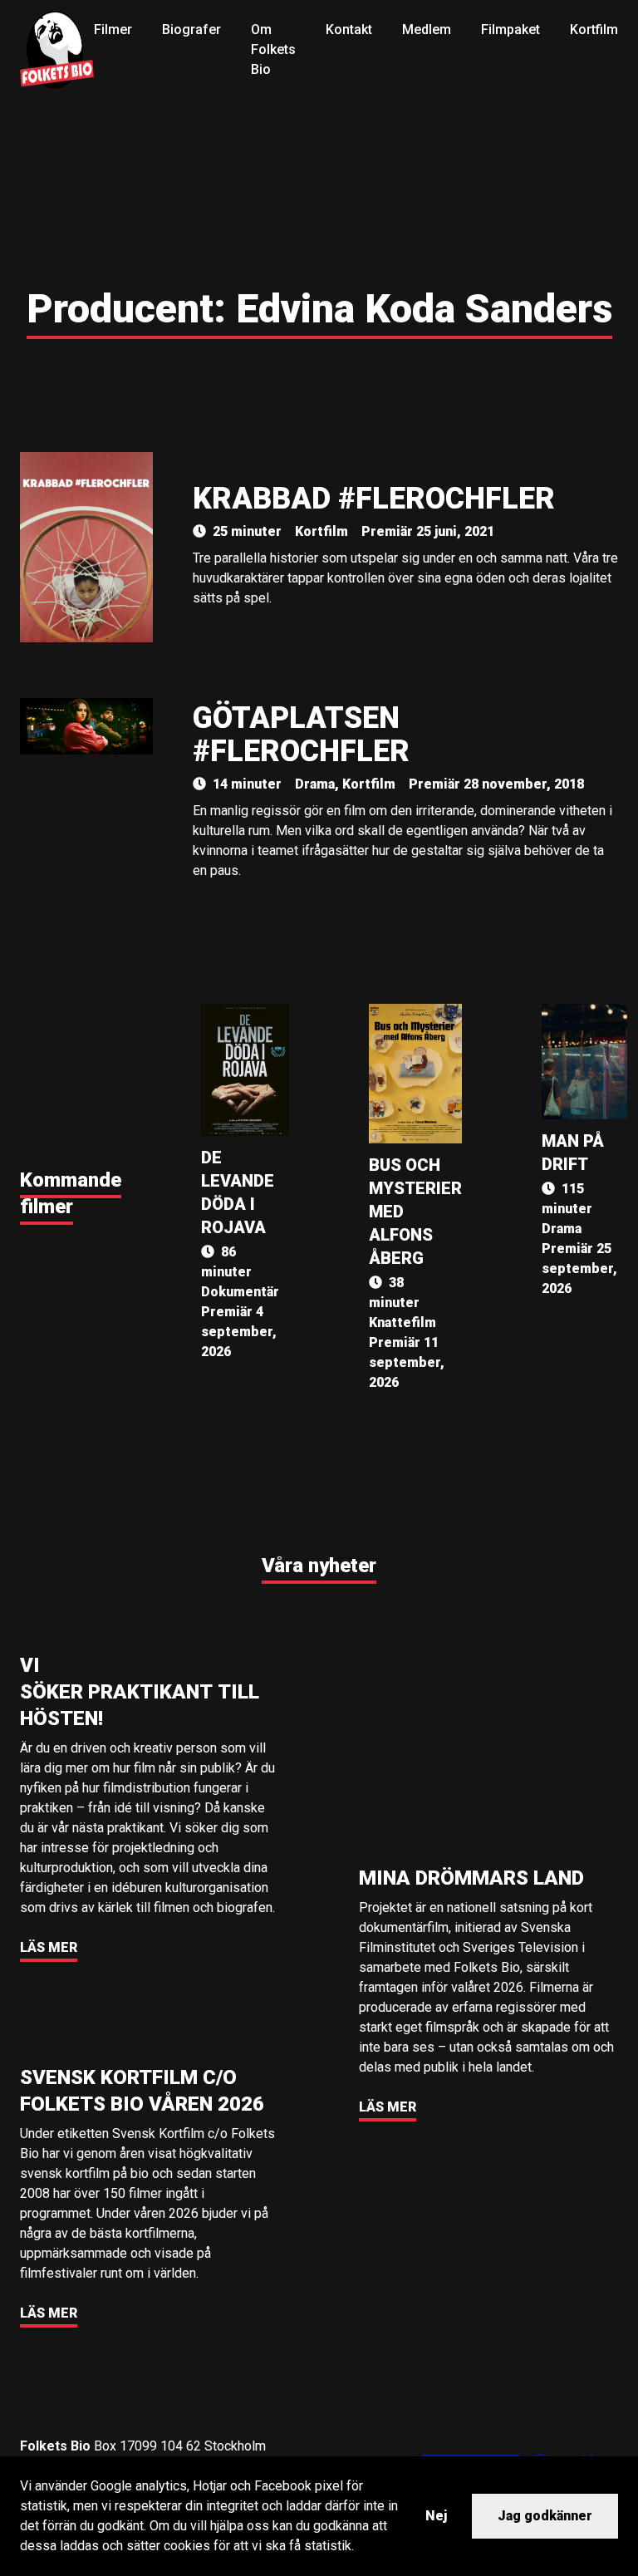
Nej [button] (436, 2516)
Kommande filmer (71, 1193)
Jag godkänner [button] (545, 2516)
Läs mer (49, 1947)
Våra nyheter (319, 1566)
